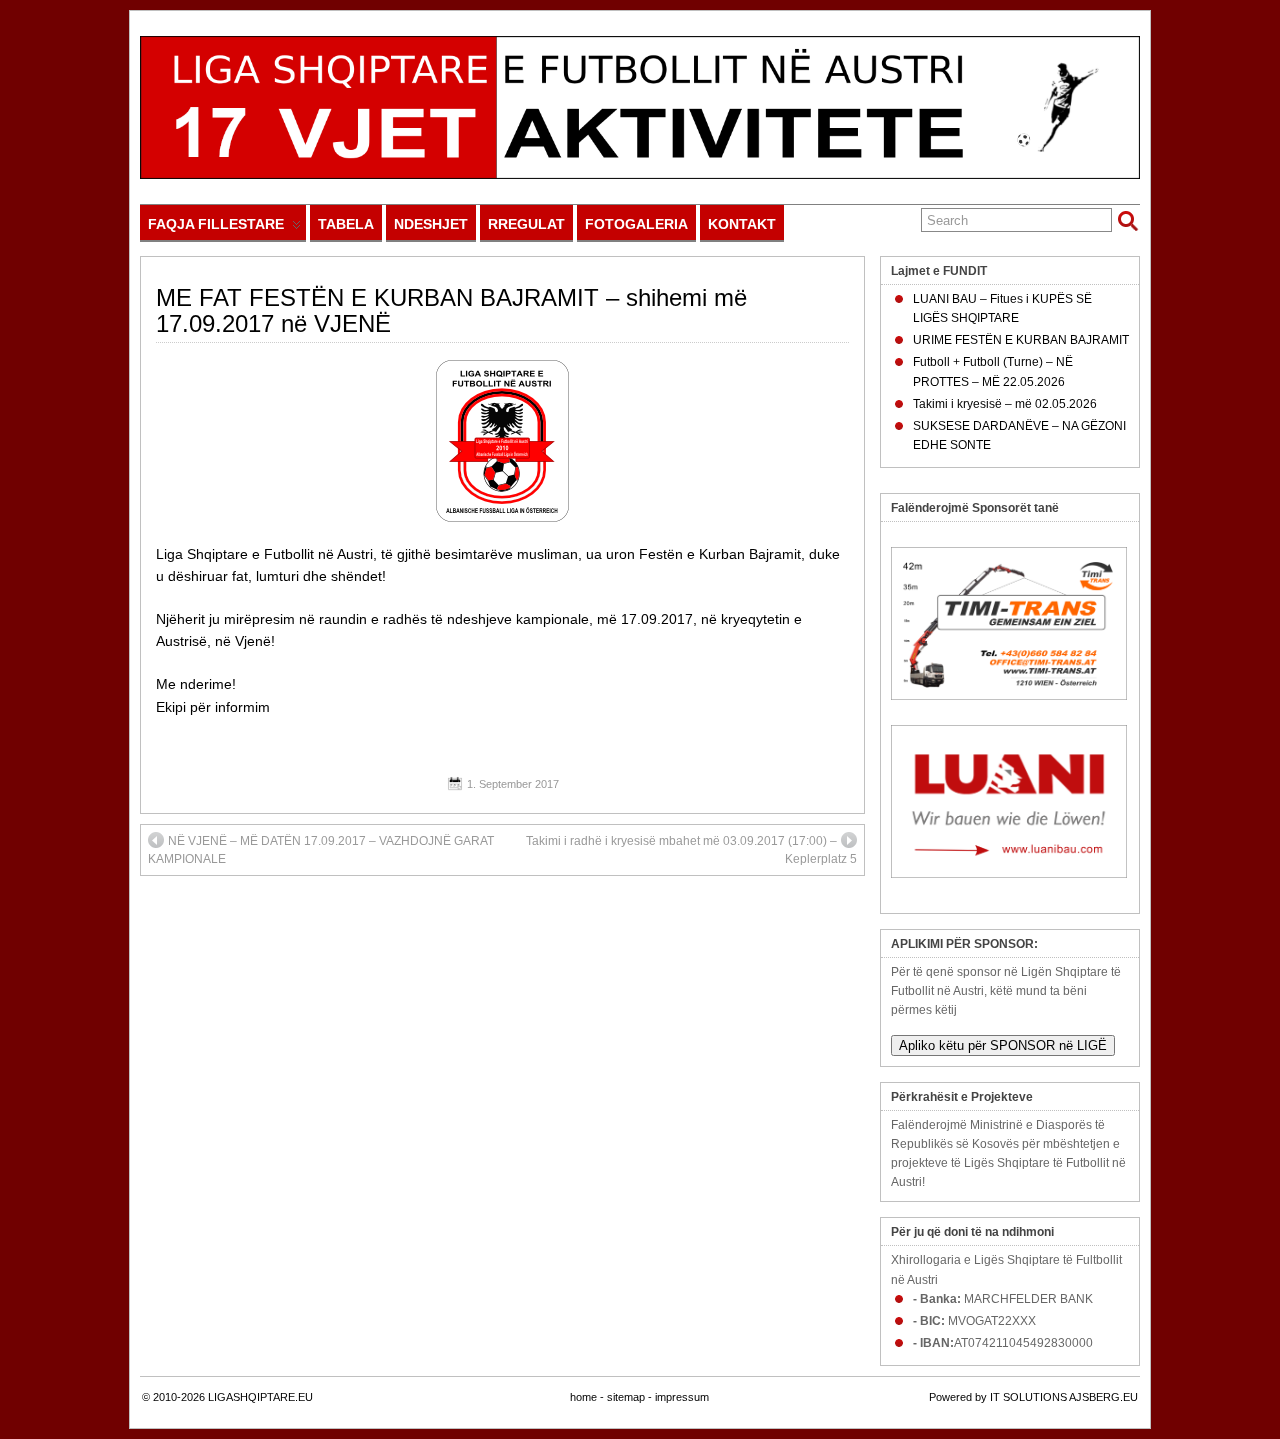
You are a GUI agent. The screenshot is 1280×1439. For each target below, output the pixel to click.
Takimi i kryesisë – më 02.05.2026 (1005, 404)
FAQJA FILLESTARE (216, 224)
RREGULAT (526, 224)
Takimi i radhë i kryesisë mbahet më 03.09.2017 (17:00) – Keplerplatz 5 (691, 850)
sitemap (626, 1397)
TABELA (346, 224)
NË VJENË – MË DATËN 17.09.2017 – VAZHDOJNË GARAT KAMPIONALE (321, 850)
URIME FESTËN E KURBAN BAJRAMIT (1021, 340)
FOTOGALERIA (636, 224)
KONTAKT (742, 224)
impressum (682, 1397)
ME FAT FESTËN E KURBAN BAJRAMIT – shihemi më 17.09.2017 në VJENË (451, 310)
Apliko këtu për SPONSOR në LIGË (1003, 1045)
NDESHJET (431, 224)
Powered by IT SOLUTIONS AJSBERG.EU (1033, 1397)
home (583, 1397)
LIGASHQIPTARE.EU (260, 1397)
